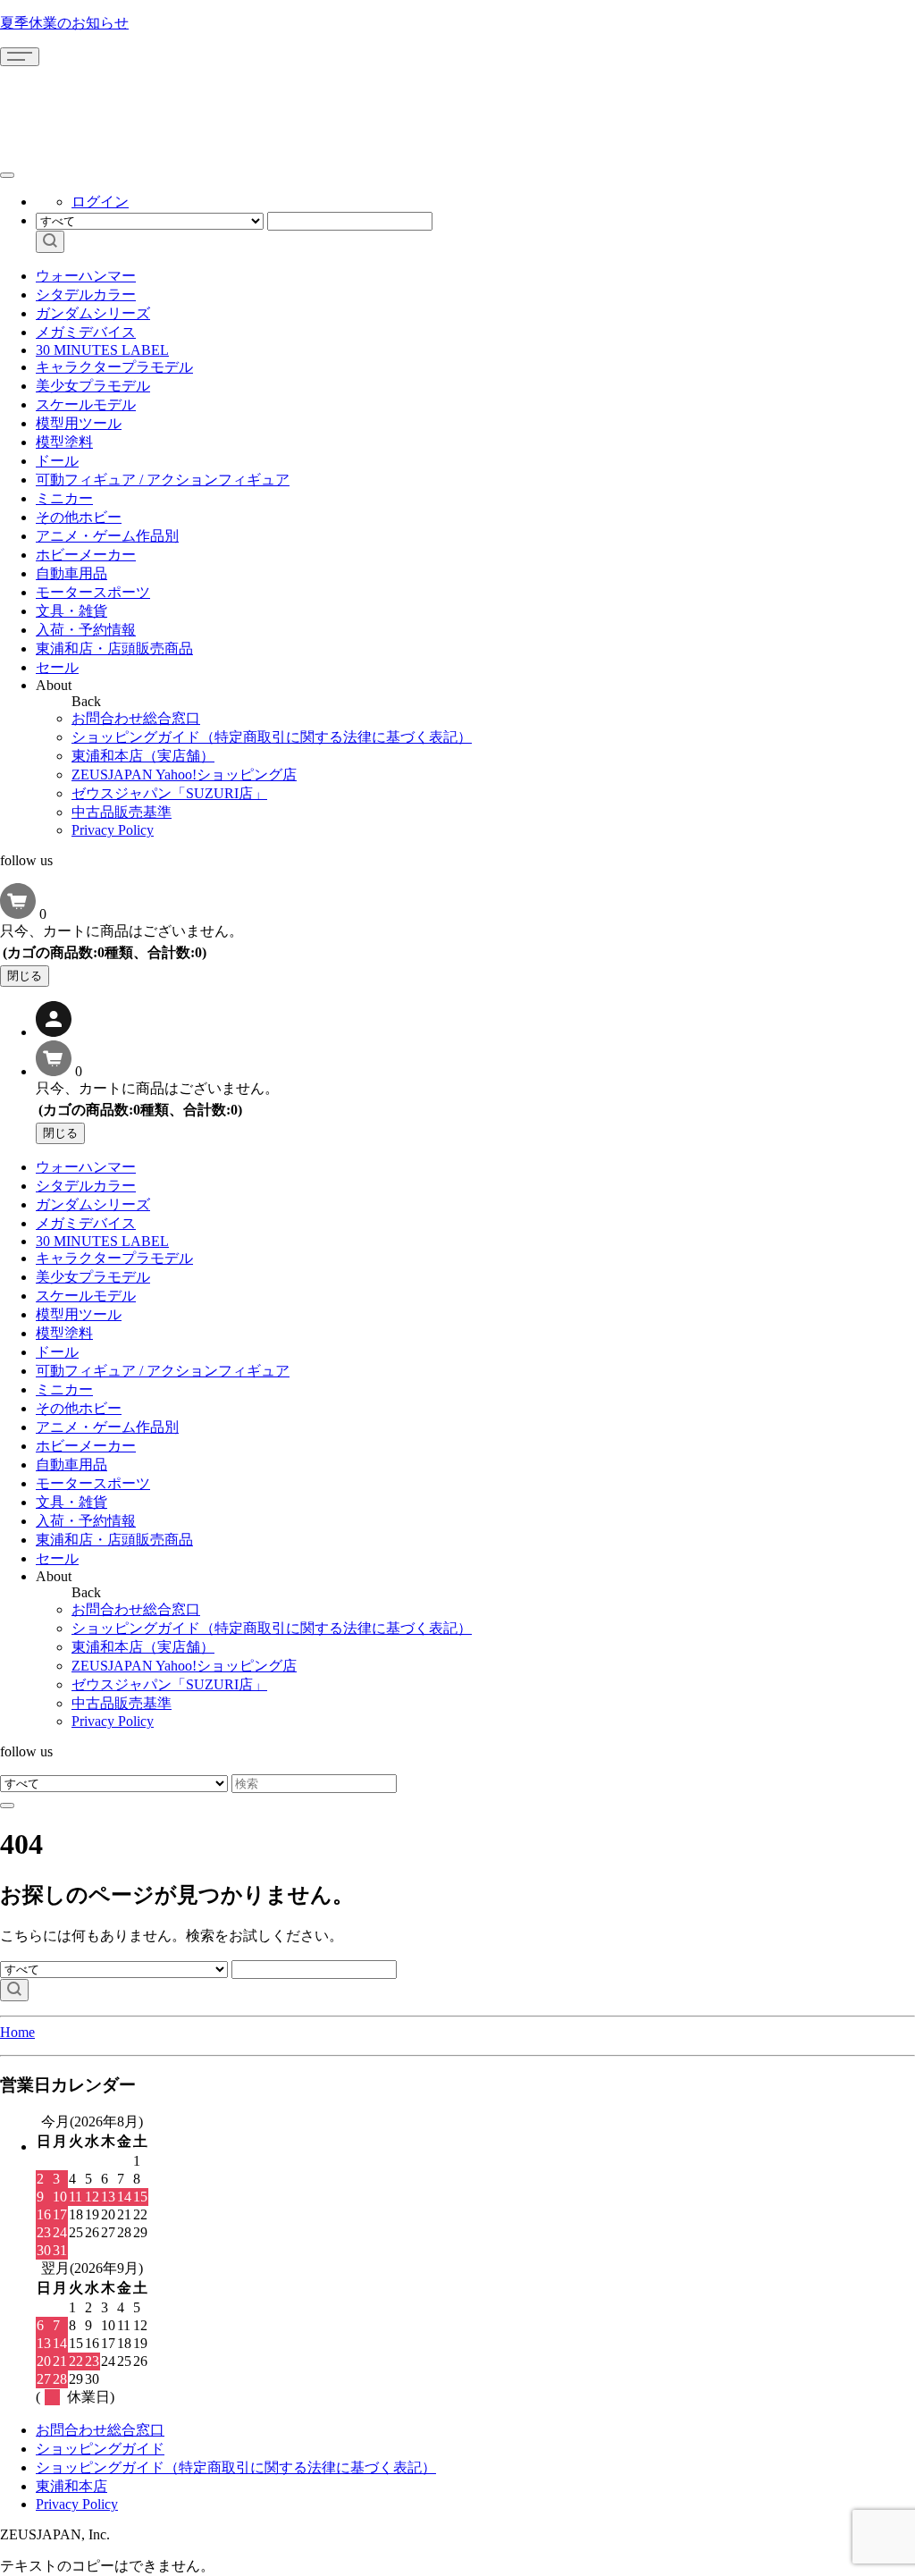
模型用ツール (79, 423)
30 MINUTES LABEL (102, 350)
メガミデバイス (86, 332)
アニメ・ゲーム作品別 (107, 536)
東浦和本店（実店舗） (143, 756)
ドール (57, 461)
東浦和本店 (71, 2486)
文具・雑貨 (71, 611)
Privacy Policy (113, 830)
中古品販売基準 (122, 812)
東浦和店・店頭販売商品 (114, 648)
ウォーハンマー (86, 276)
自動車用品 (71, 573)
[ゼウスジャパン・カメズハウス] (67, 106)
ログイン (100, 202)
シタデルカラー (86, 295)
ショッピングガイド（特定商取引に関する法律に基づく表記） (272, 737)
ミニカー (64, 498)
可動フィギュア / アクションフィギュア (163, 480)
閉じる (25, 976)
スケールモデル (86, 404)
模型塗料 (64, 442)
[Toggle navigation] (20, 57)
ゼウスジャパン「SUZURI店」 (169, 793)
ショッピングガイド (100, 2449)
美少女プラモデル (93, 386)
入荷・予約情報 (86, 630)
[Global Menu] (7, 175)
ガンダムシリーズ (93, 313)
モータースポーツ (93, 592)
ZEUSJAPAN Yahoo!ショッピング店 (184, 774)
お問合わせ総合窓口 (136, 718)
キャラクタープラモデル (114, 367)
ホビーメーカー (86, 555)
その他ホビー (79, 517)
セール (57, 667)
